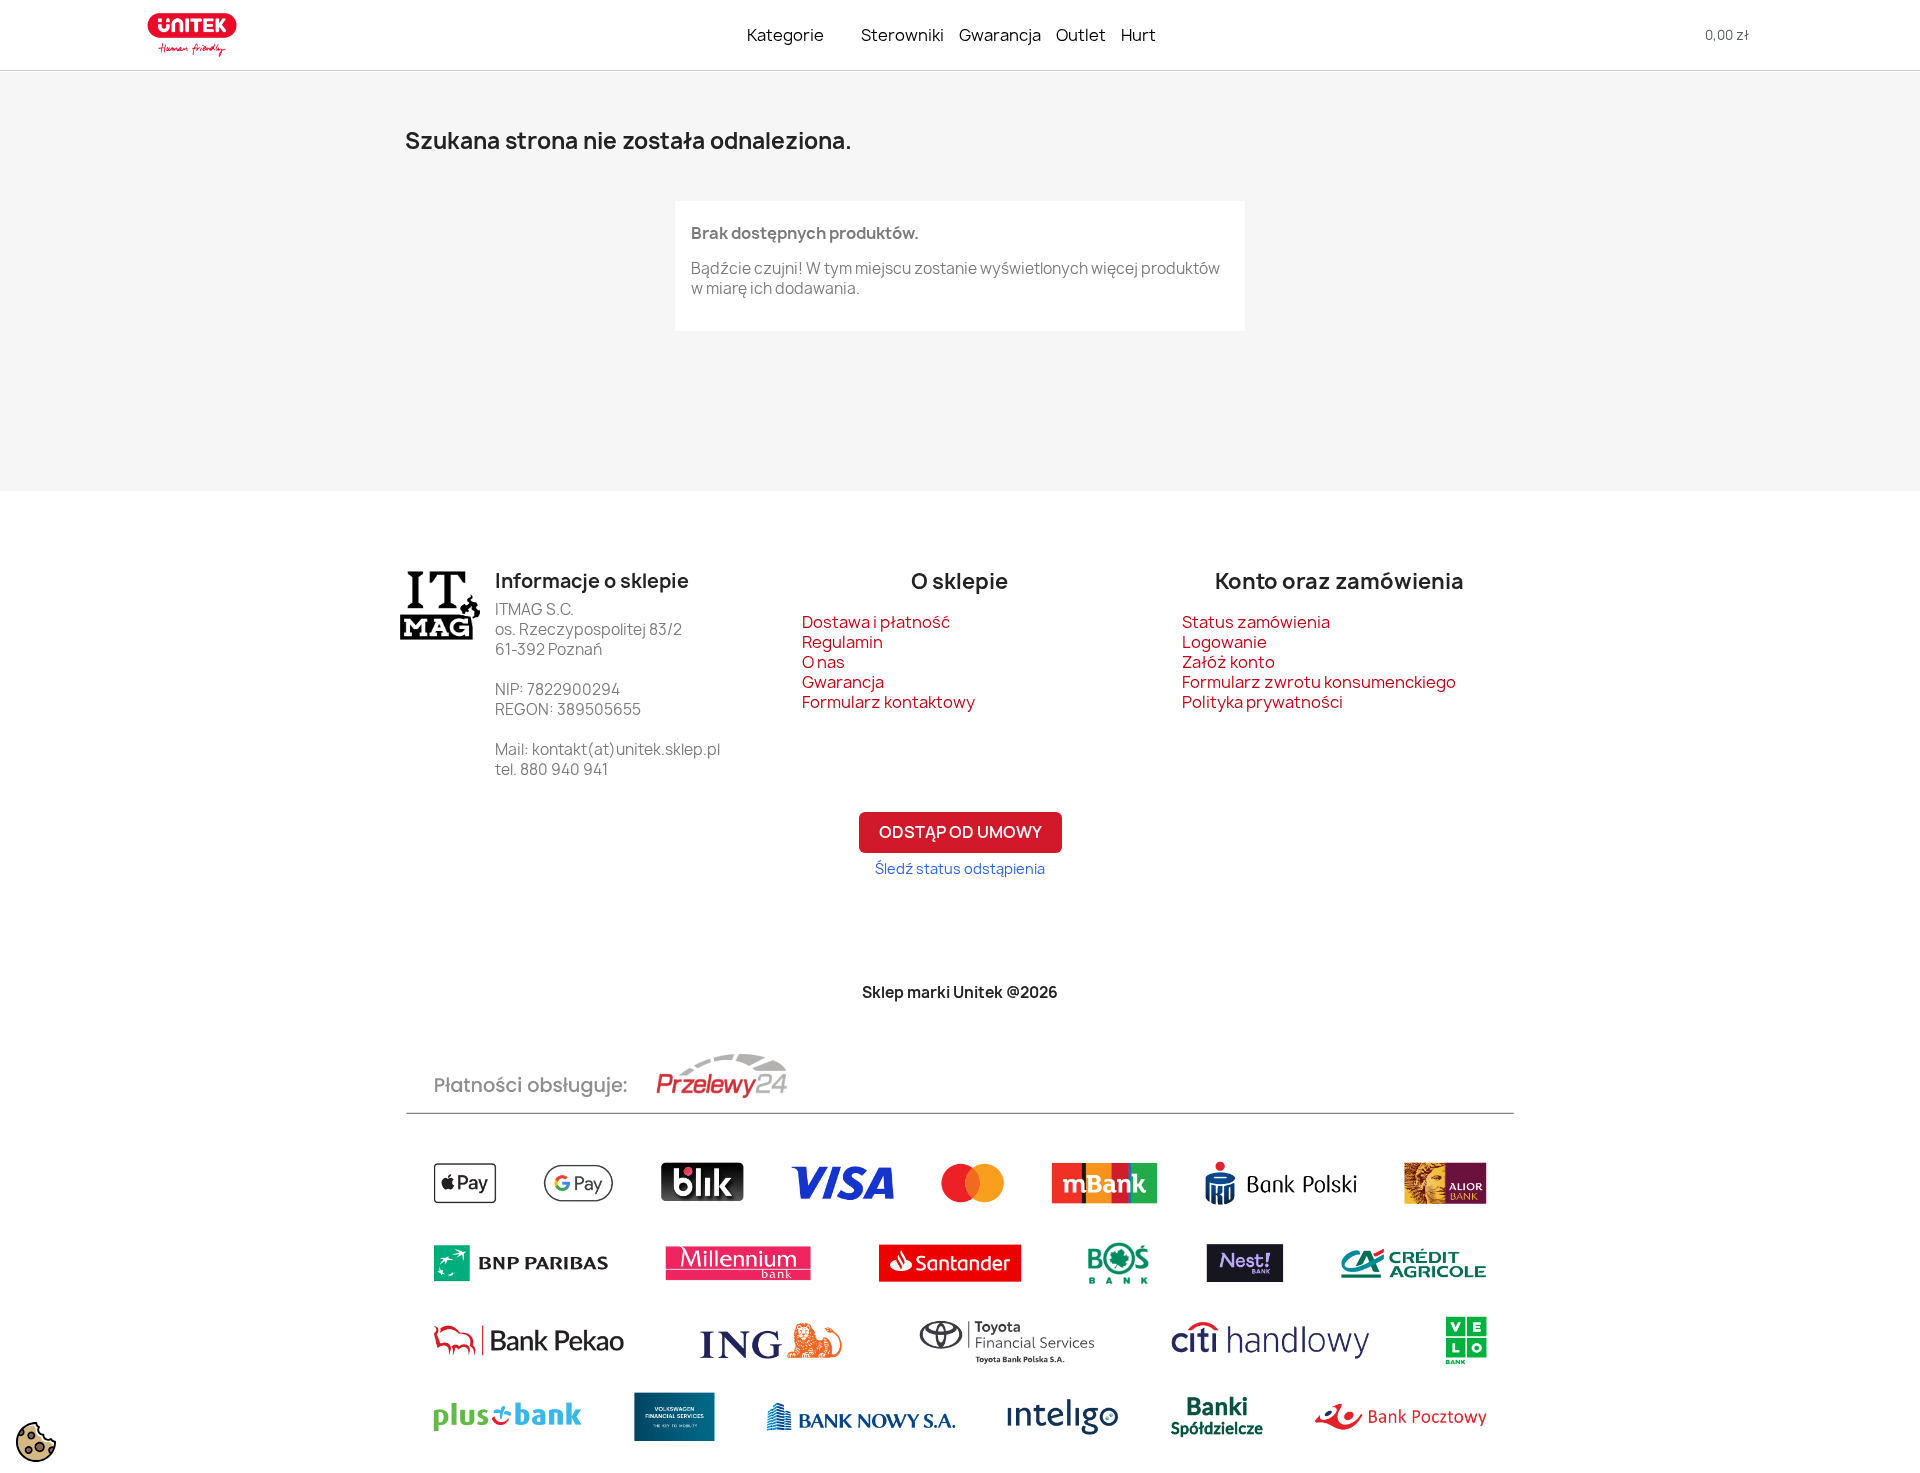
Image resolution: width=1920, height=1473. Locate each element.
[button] (1583, 35)
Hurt (1138, 35)
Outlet (1081, 35)
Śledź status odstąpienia (960, 868)
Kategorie (785, 35)
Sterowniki (902, 35)
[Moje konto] (1858, 35)
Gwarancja (1000, 35)
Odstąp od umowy (960, 832)
